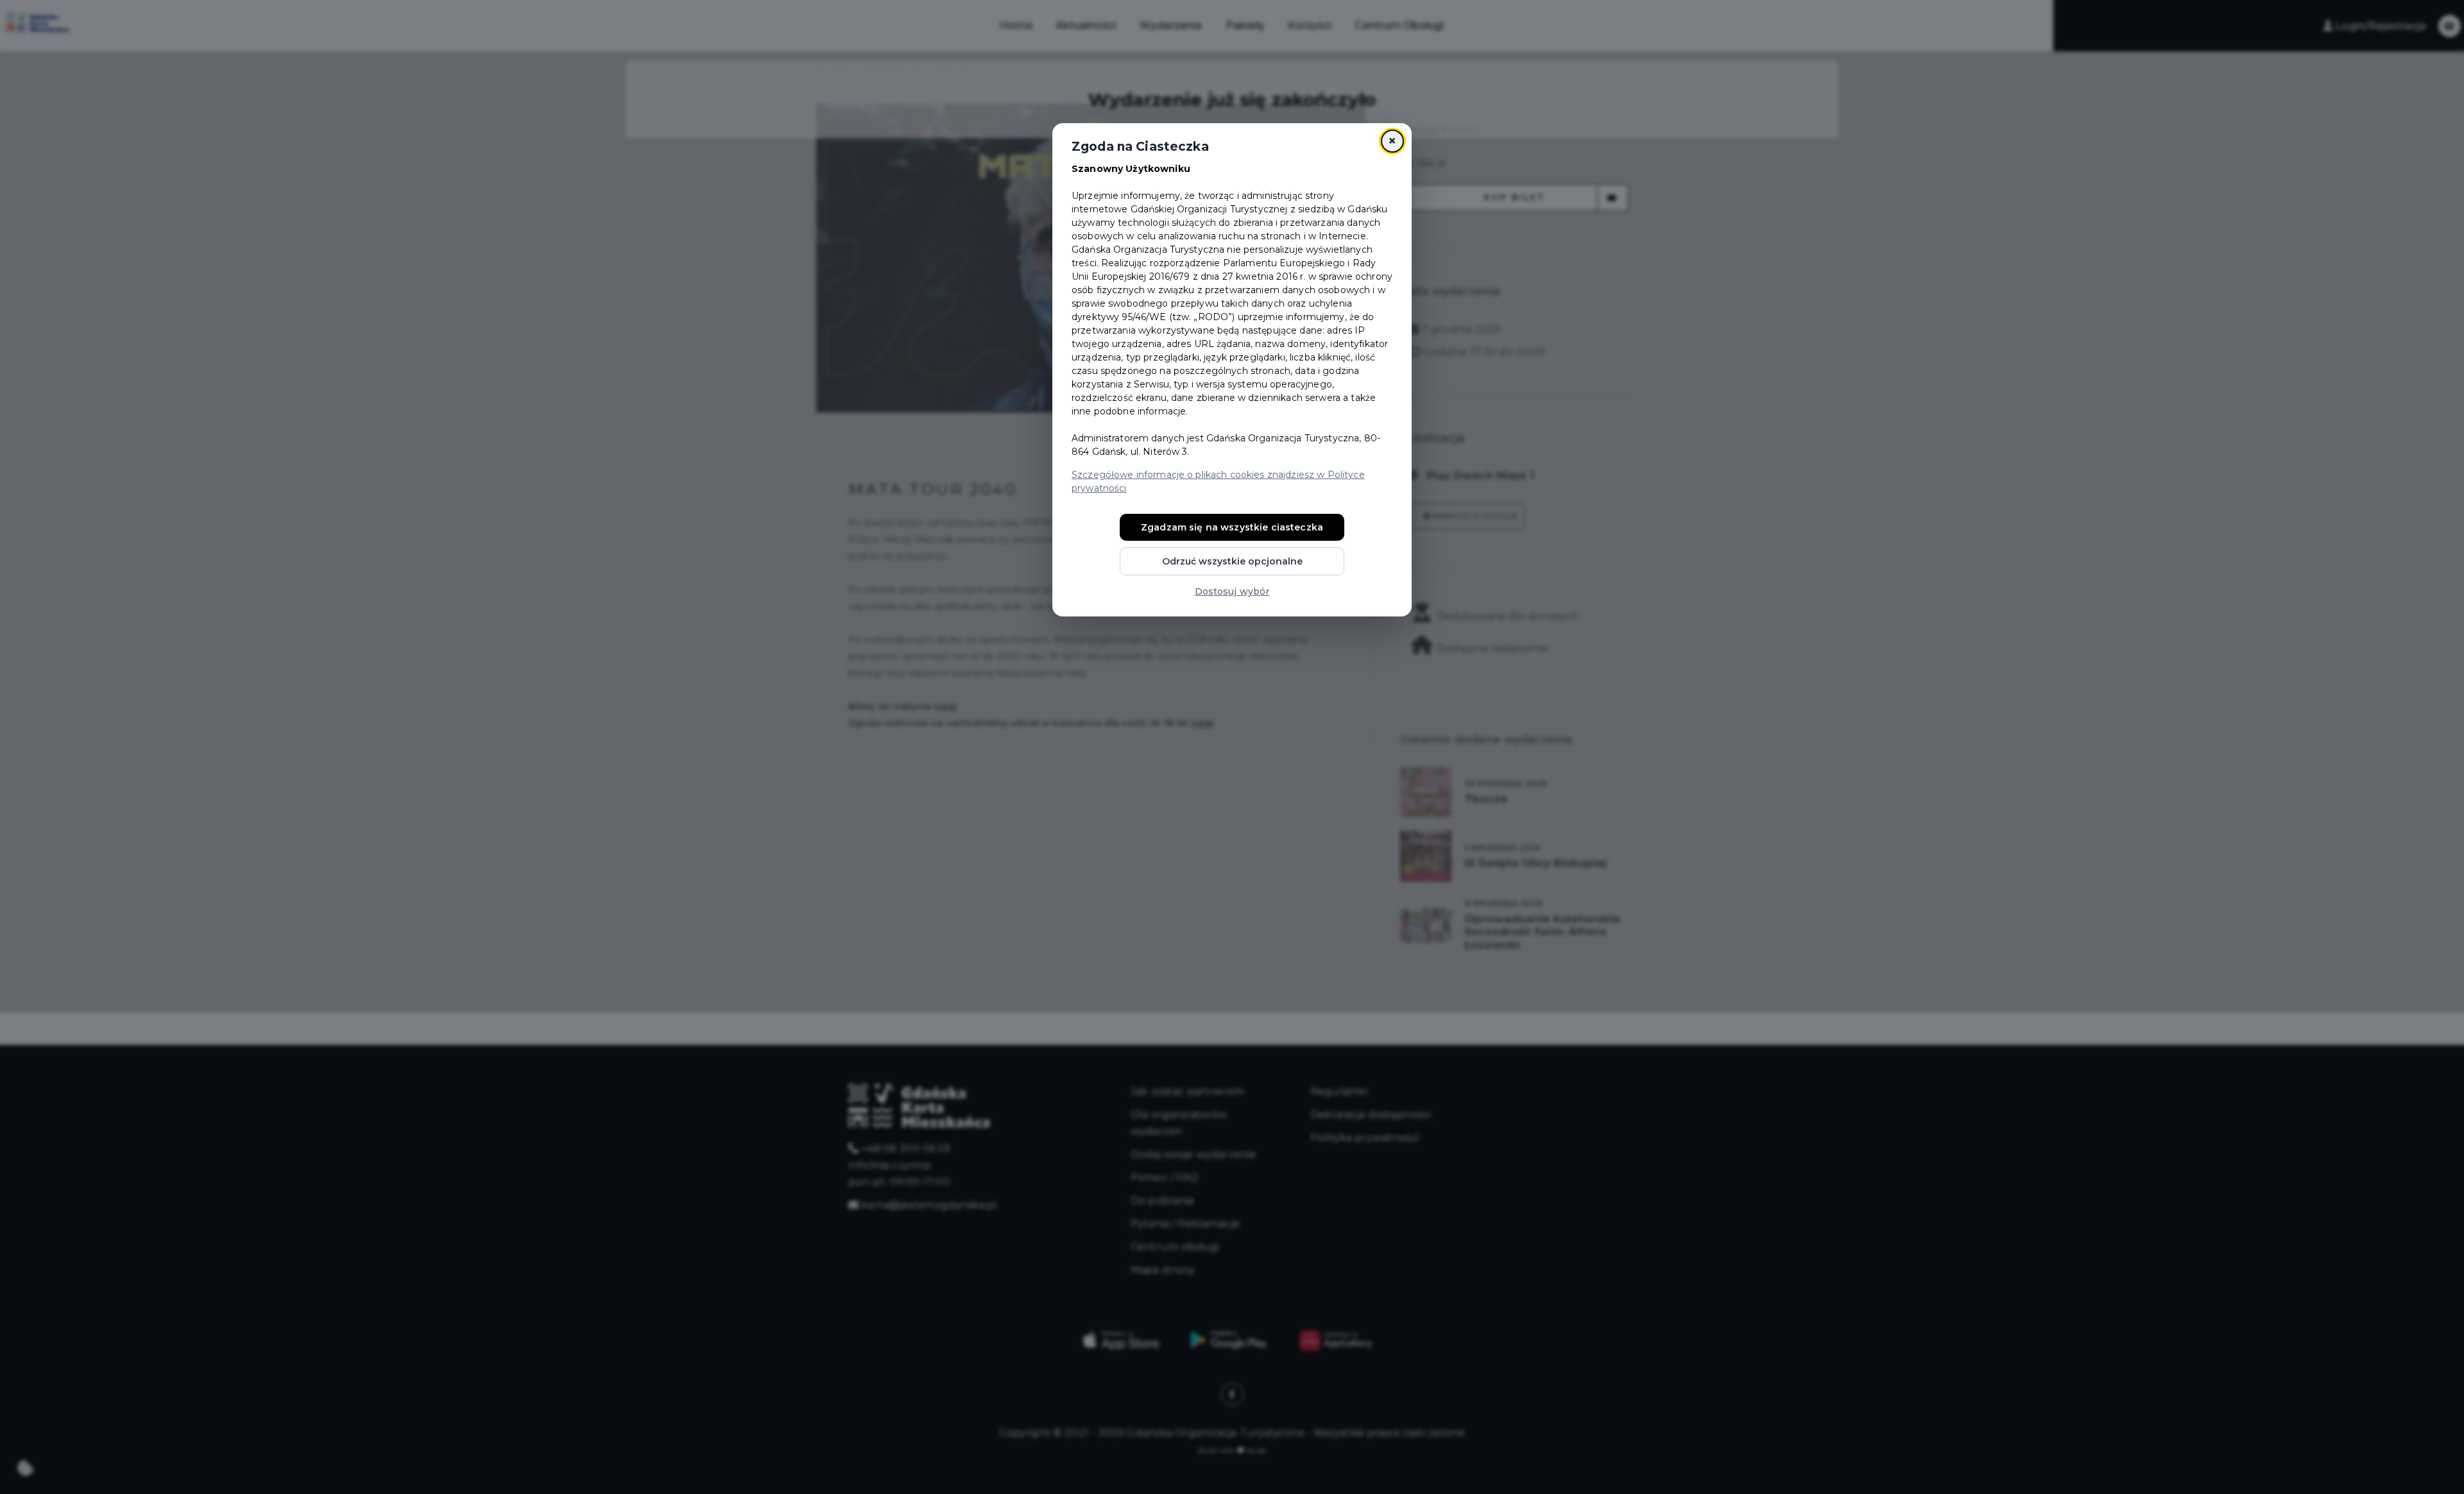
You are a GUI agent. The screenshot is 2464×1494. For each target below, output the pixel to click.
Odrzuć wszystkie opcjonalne (1232, 561)
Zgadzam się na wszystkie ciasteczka (1232, 527)
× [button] (1392, 141)
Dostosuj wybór (1232, 591)
